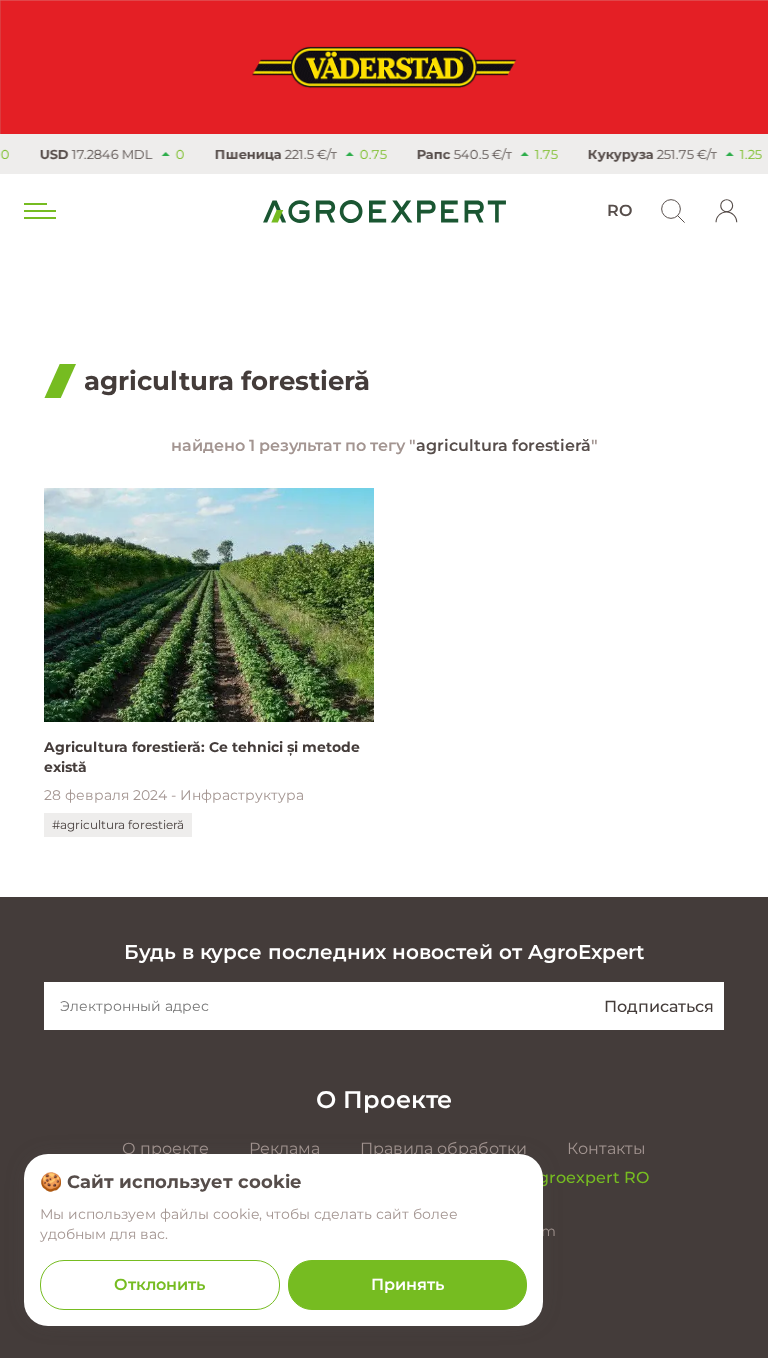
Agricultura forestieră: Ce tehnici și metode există (202, 757)
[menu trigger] (38, 211)
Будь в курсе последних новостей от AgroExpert (384, 952)
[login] (727, 211)
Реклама (284, 1148)
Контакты (606, 1148)
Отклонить (159, 1284)
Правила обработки (443, 1148)
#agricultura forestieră (118, 824)
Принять (407, 1284)
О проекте (165, 1148)
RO (619, 210)
